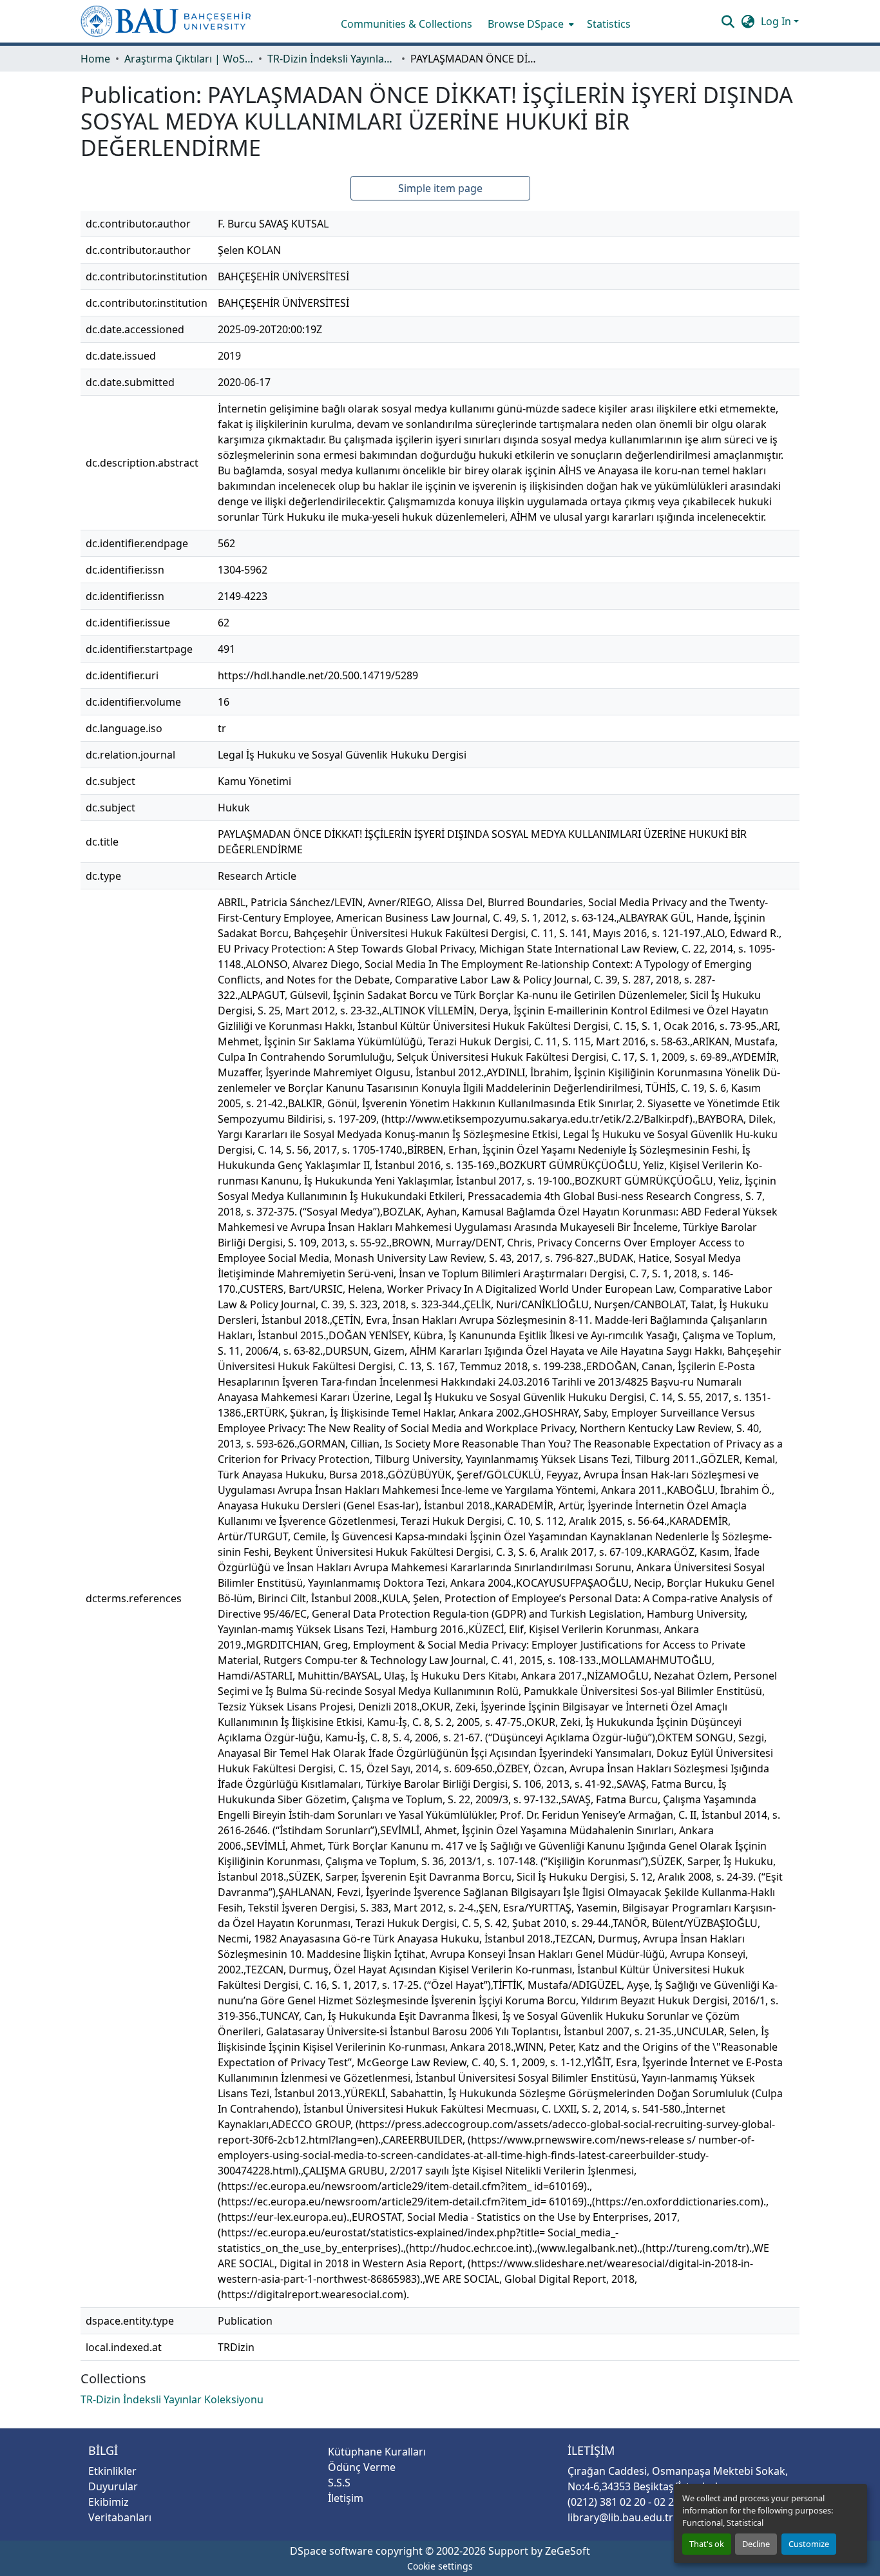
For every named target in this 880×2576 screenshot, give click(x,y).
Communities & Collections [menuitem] (407, 24)
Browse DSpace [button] (526, 24)
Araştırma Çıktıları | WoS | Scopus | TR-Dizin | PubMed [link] (189, 59)
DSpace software (331, 2551)
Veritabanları (120, 2517)
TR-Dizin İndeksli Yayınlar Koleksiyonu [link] (332, 59)
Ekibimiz (109, 2502)
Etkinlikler (112, 2471)
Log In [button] (777, 21)
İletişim (346, 2498)
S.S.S (339, 2483)
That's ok (707, 2544)
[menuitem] (530, 24)
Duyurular (113, 2486)
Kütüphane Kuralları (377, 2452)
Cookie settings (440, 2566)
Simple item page (440, 188)
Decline (756, 2544)
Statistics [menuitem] (609, 24)
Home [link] (95, 59)
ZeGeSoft (568, 2551)
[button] (166, 21)
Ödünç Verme (362, 2467)
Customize (809, 2544)
